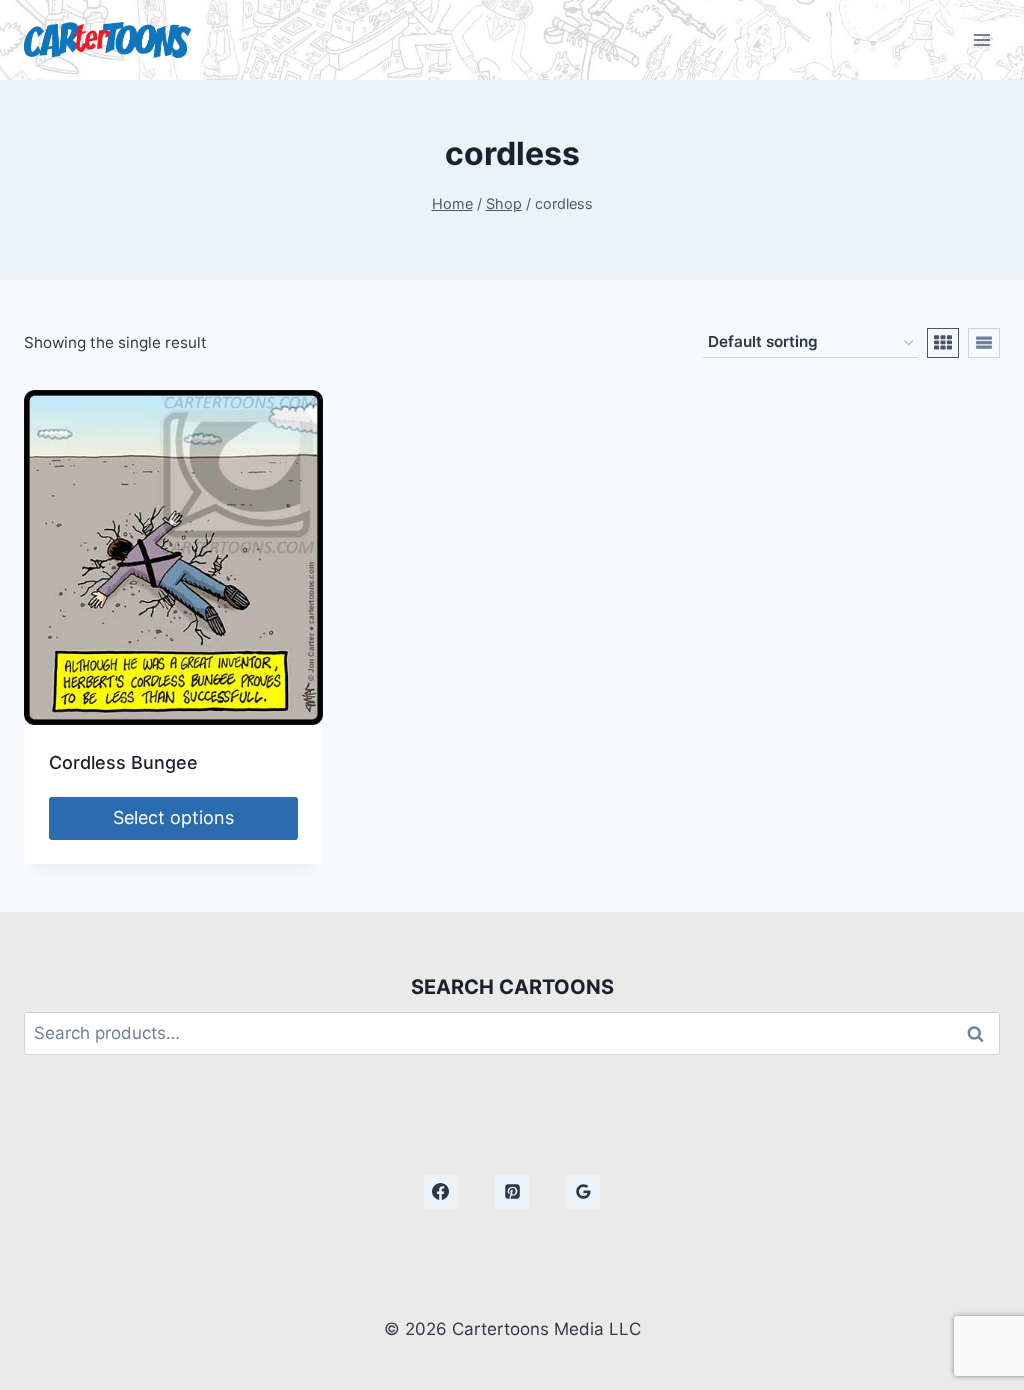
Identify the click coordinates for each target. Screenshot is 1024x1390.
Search (981, 1033)
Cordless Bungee (123, 762)
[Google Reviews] (583, 1192)
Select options (173, 817)
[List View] (984, 343)
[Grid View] (943, 343)
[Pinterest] (512, 1192)
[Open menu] (981, 39)
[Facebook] (441, 1192)
